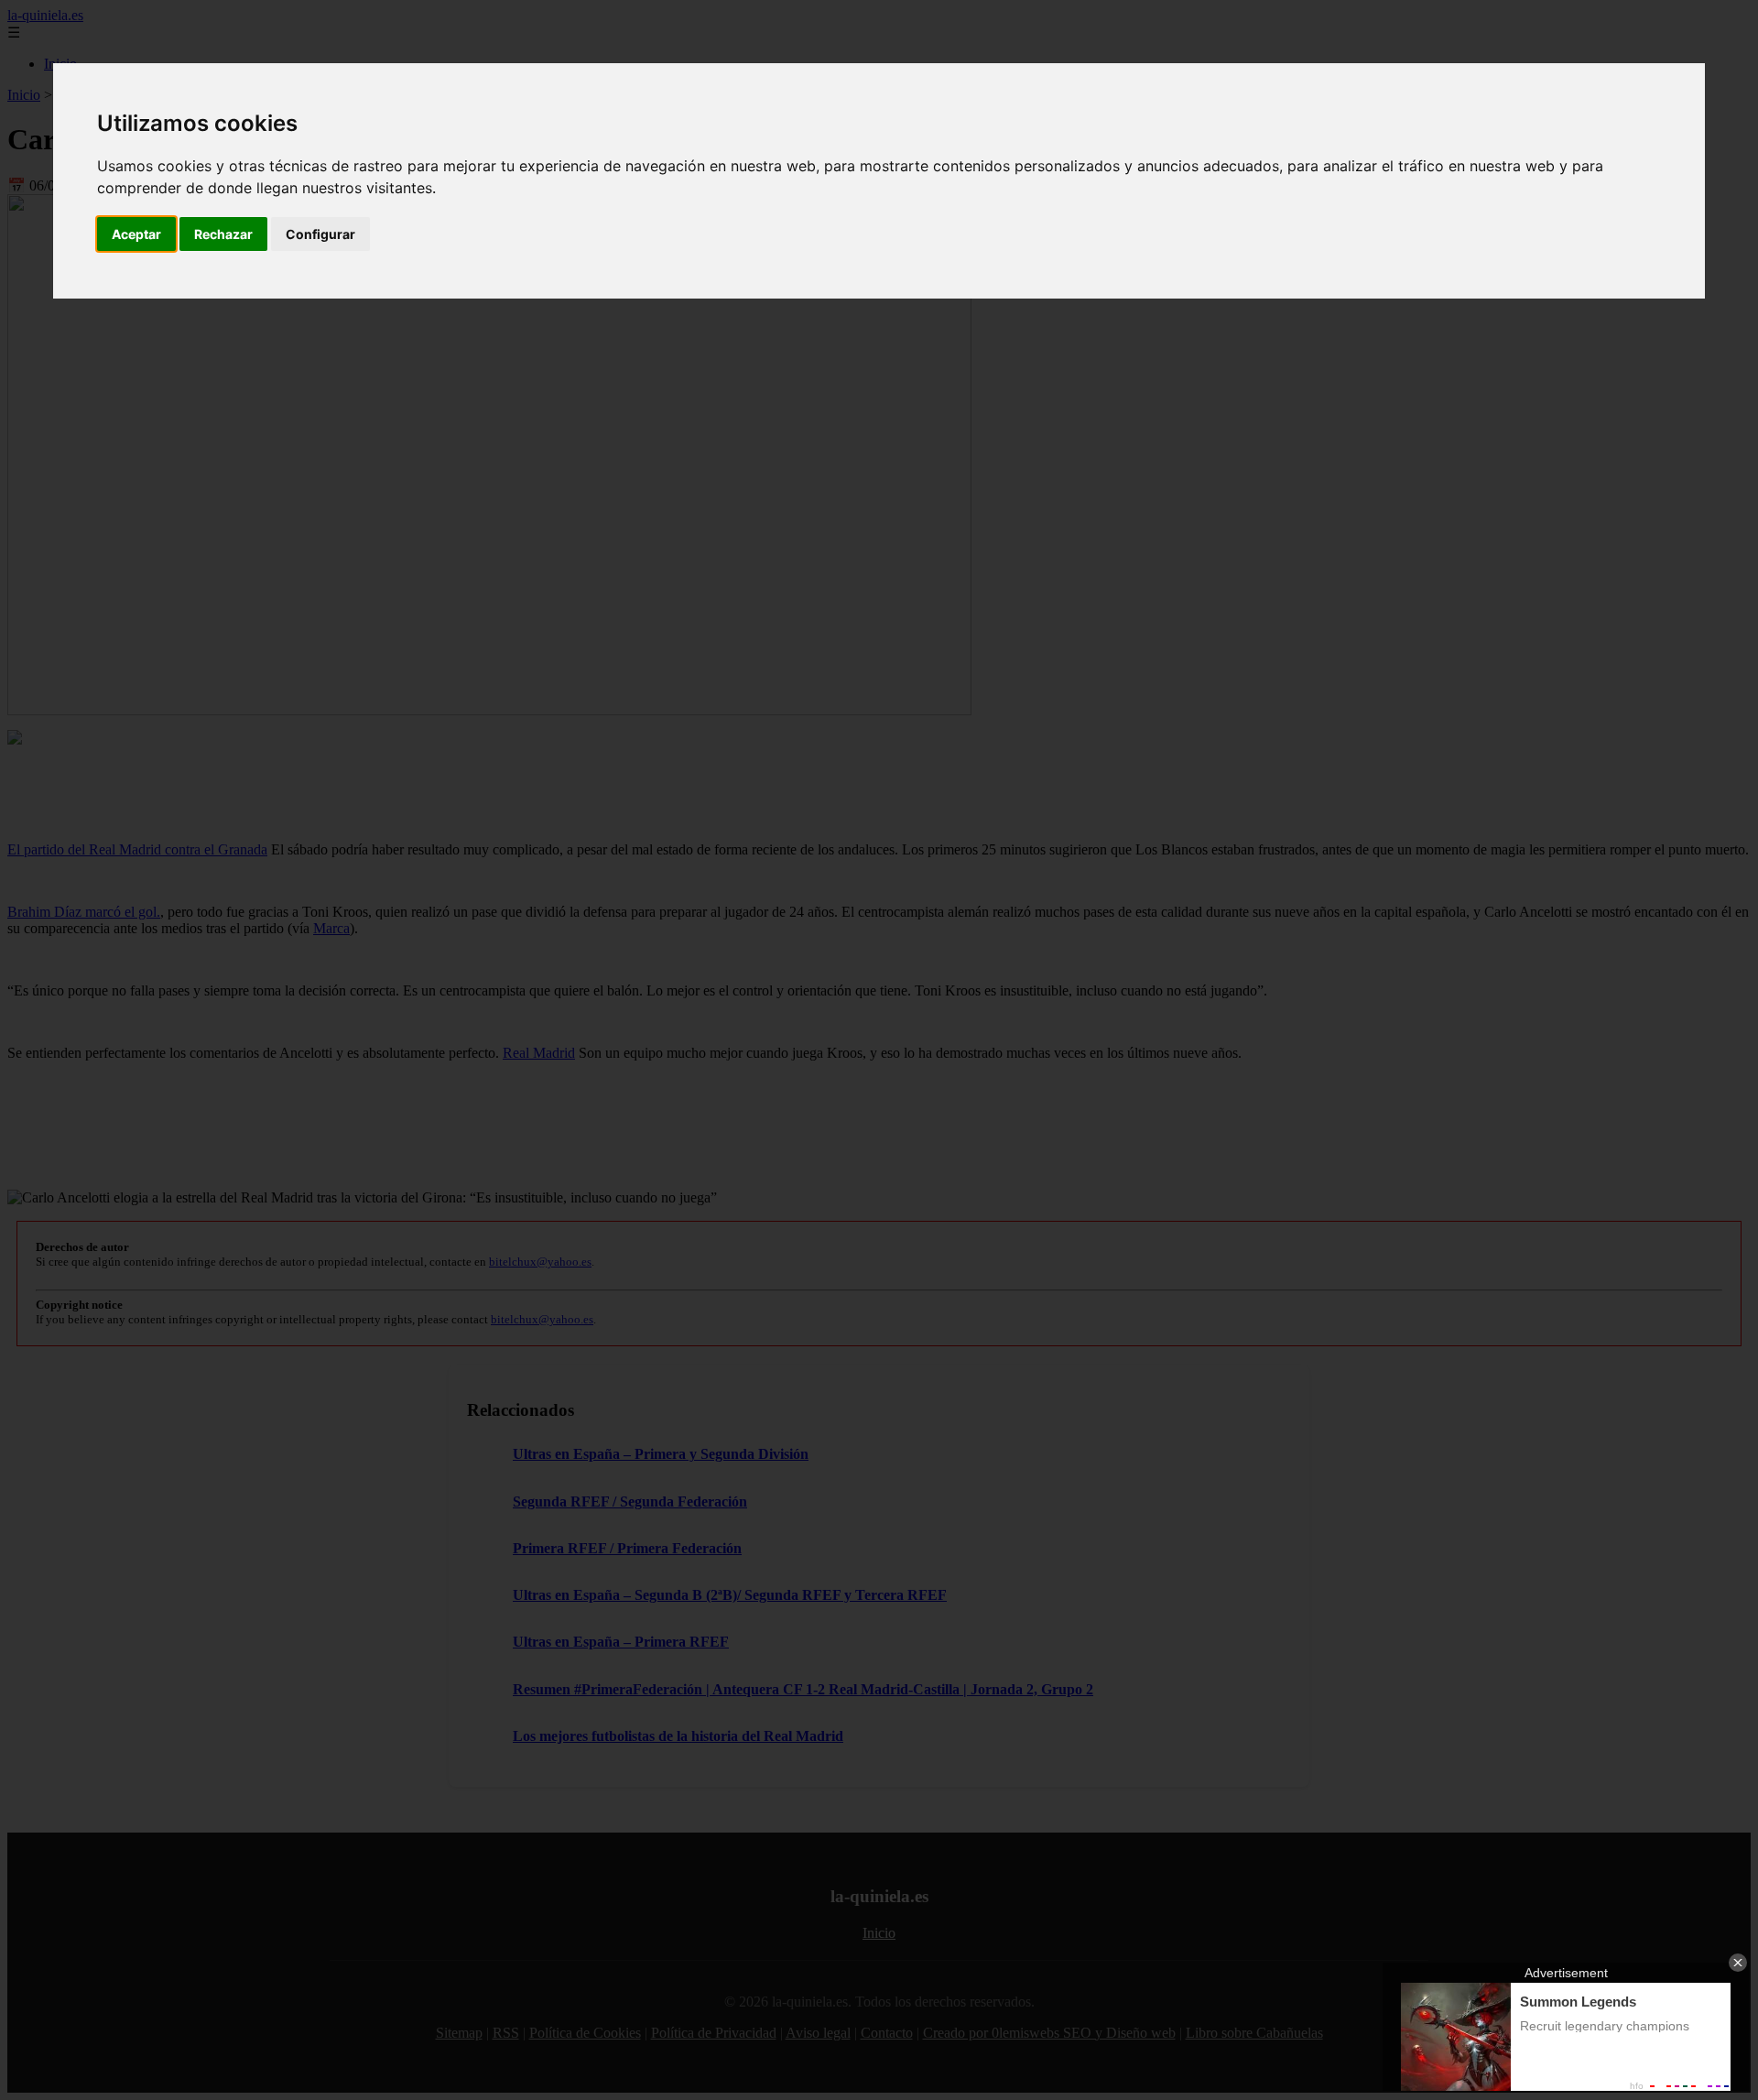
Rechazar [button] (223, 234)
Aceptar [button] (136, 234)
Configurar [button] (320, 234)
